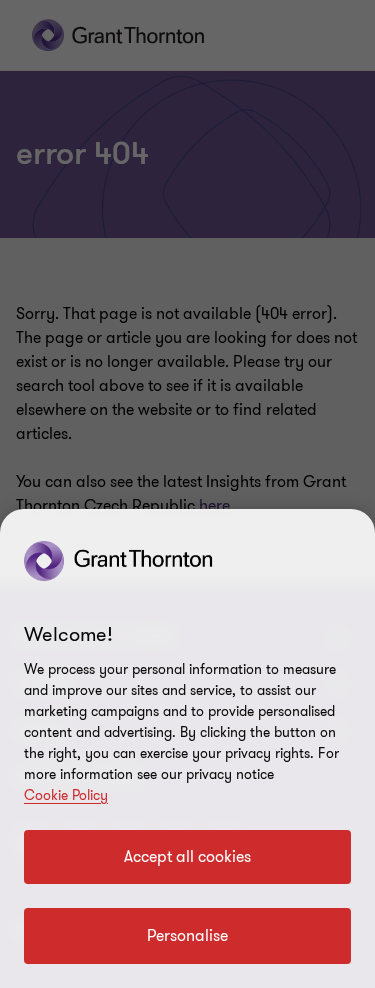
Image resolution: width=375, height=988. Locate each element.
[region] (187, 748)
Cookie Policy (66, 795)
